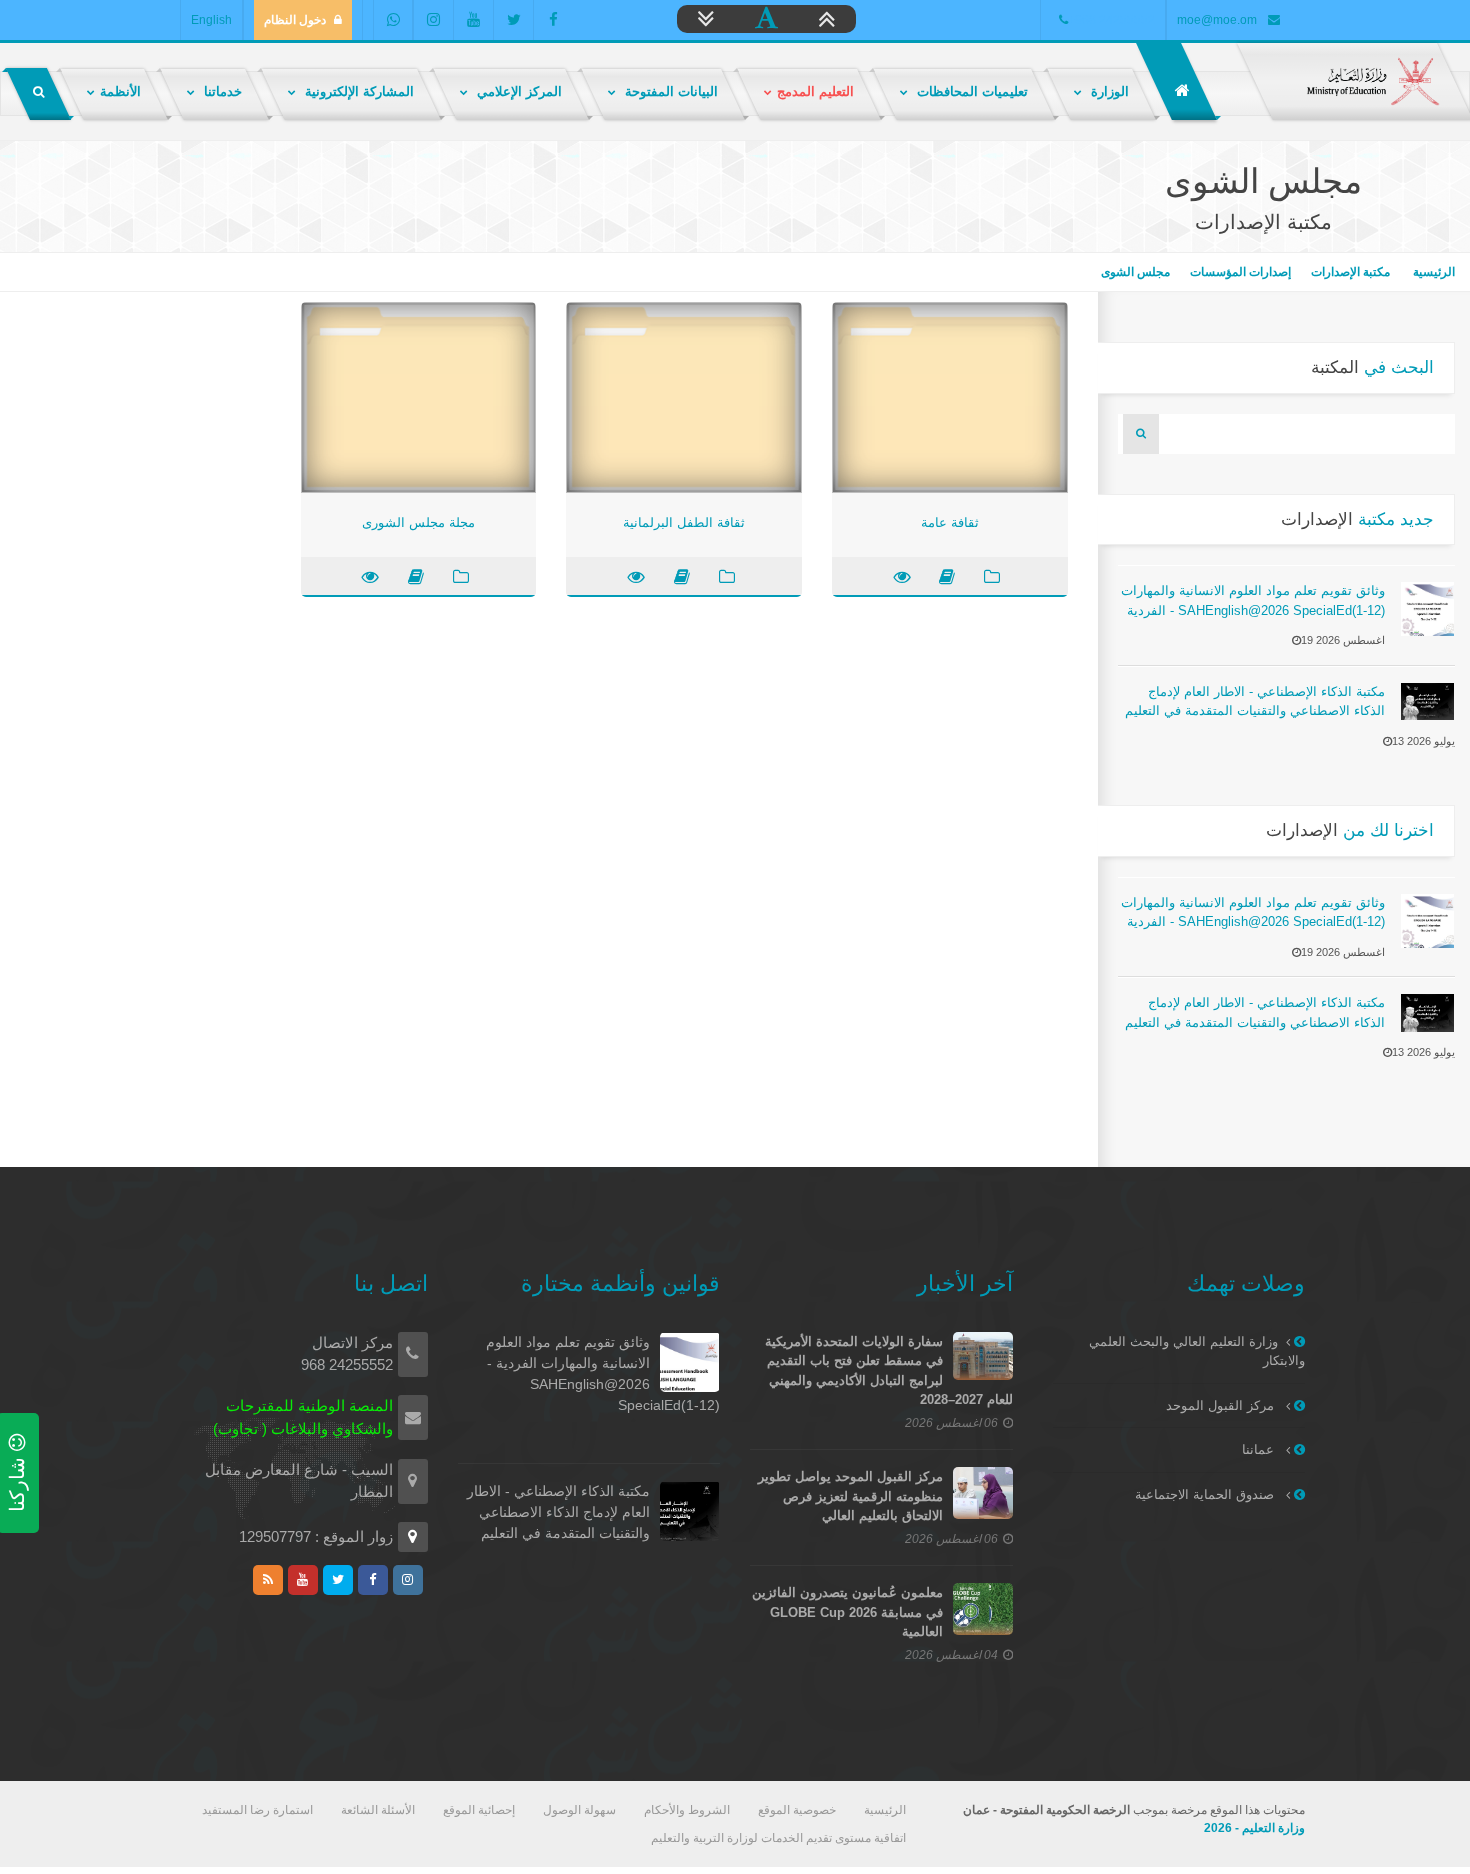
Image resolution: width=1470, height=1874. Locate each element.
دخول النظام (295, 20)
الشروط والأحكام (687, 1810)
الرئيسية (1432, 272)
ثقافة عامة (950, 522)
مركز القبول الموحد (1222, 1405)
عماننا (1260, 1449)
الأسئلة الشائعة (378, 1810)
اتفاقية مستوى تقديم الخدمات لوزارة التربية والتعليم (778, 1838)
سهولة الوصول (579, 1810)
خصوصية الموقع (797, 1810)
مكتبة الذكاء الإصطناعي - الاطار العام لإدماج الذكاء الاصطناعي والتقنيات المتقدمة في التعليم (558, 1512)
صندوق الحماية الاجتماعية (1206, 1494)
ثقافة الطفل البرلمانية (684, 522)
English (211, 20)
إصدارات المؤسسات (1240, 272)
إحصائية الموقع (479, 1810)
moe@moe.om (1217, 20)
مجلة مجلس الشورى (418, 522)
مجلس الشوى (1135, 272)
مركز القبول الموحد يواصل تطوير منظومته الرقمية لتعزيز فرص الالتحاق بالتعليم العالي (850, 1496)
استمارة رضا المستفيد (257, 1810)
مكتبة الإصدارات (1350, 272)
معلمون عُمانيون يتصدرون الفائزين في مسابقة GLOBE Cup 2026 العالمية (847, 1612)
